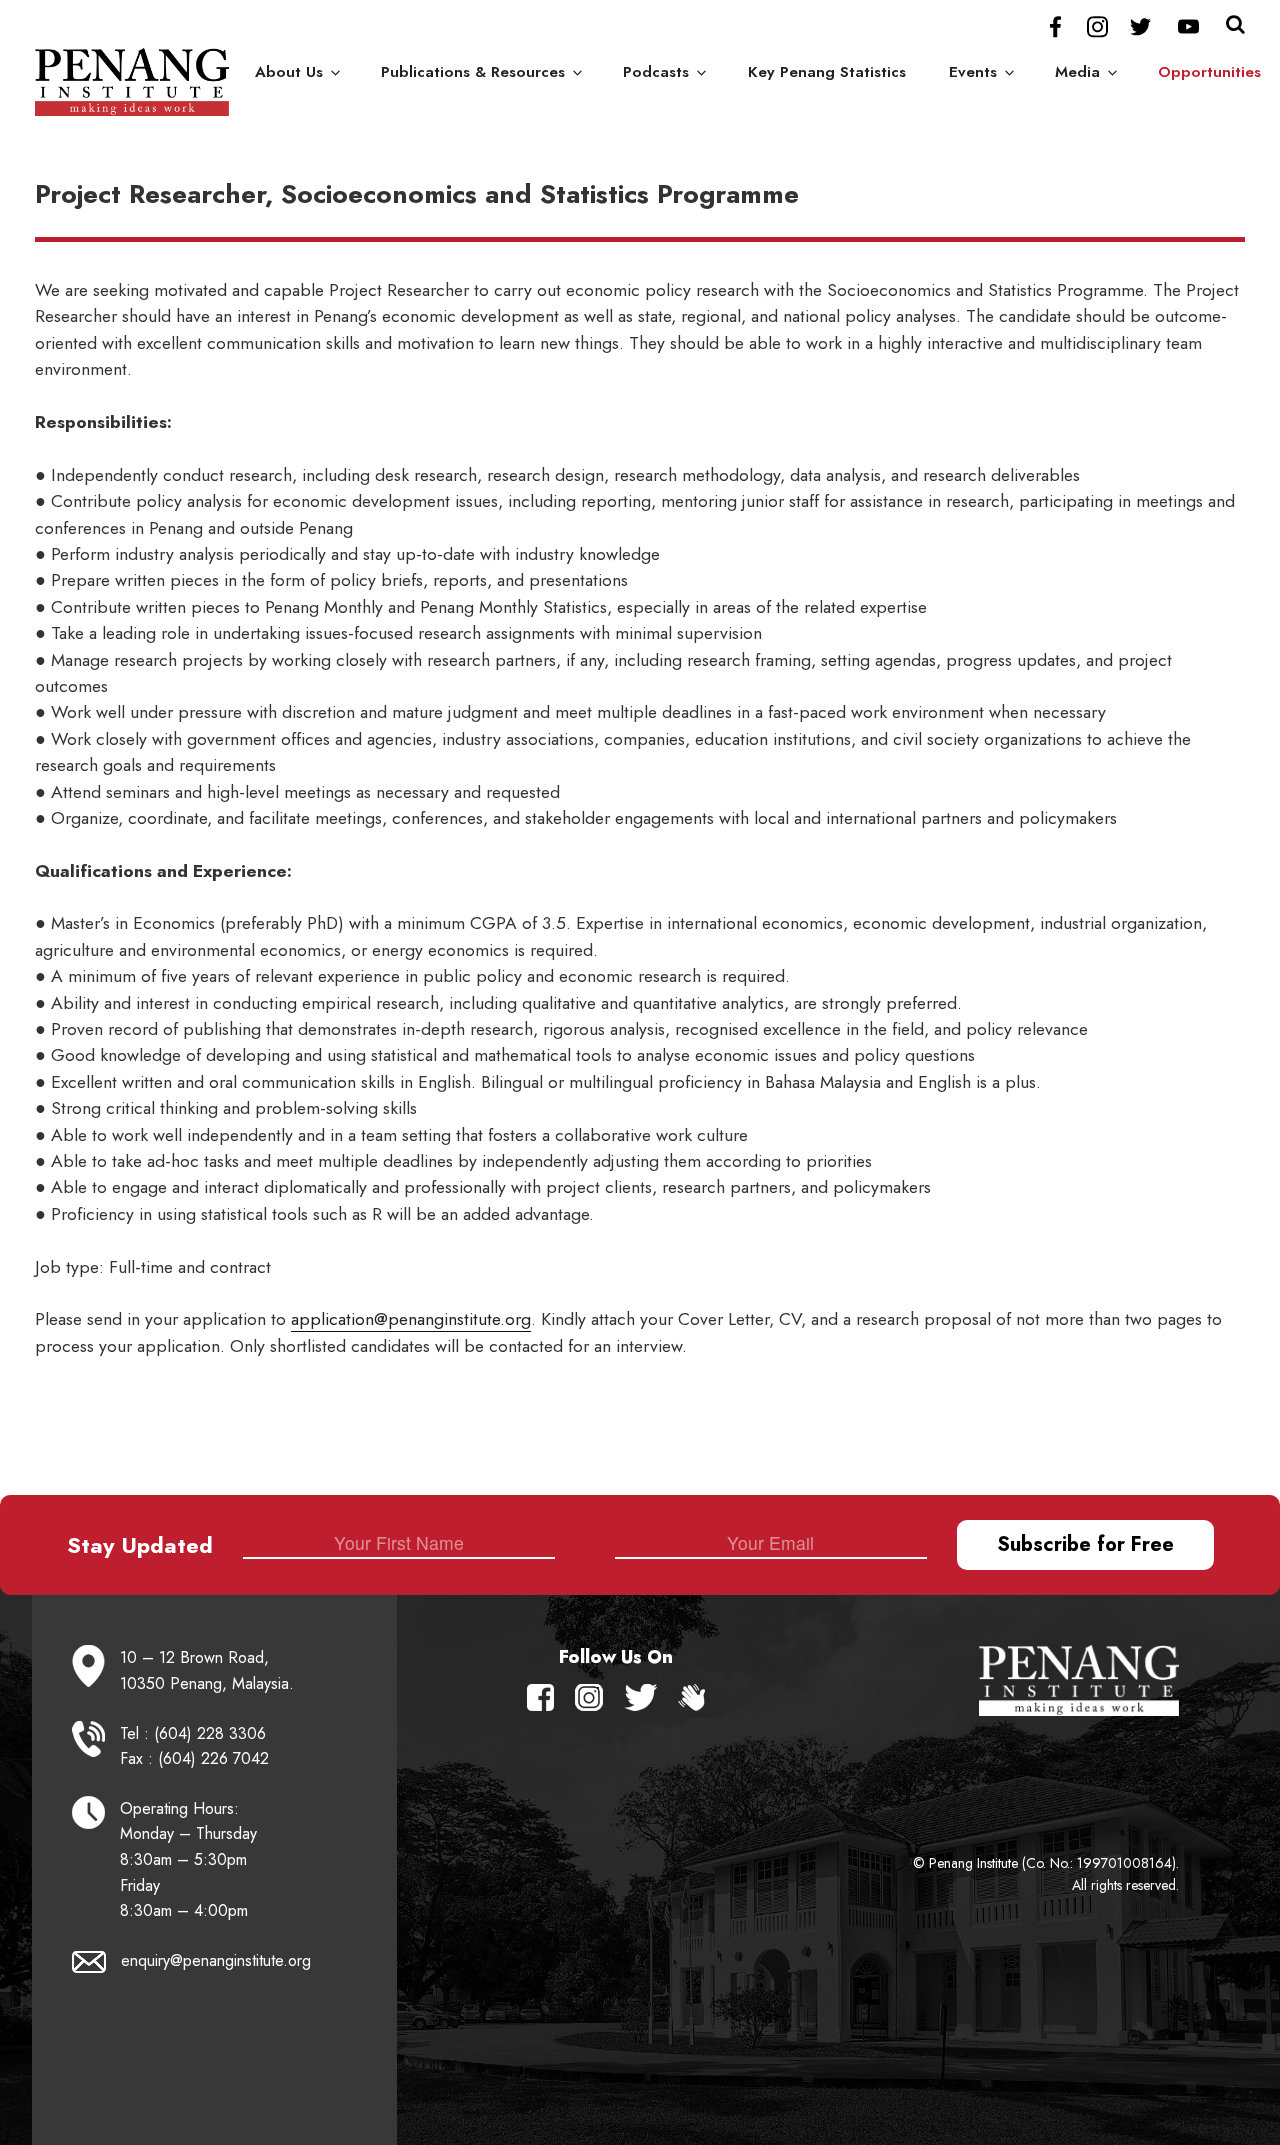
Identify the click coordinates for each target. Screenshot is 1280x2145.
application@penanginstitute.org (411, 1319)
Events (973, 72)
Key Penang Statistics (827, 72)
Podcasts (656, 72)
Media (1077, 72)
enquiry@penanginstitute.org (216, 1960)
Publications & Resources (473, 72)
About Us (289, 72)
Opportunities (1209, 72)
